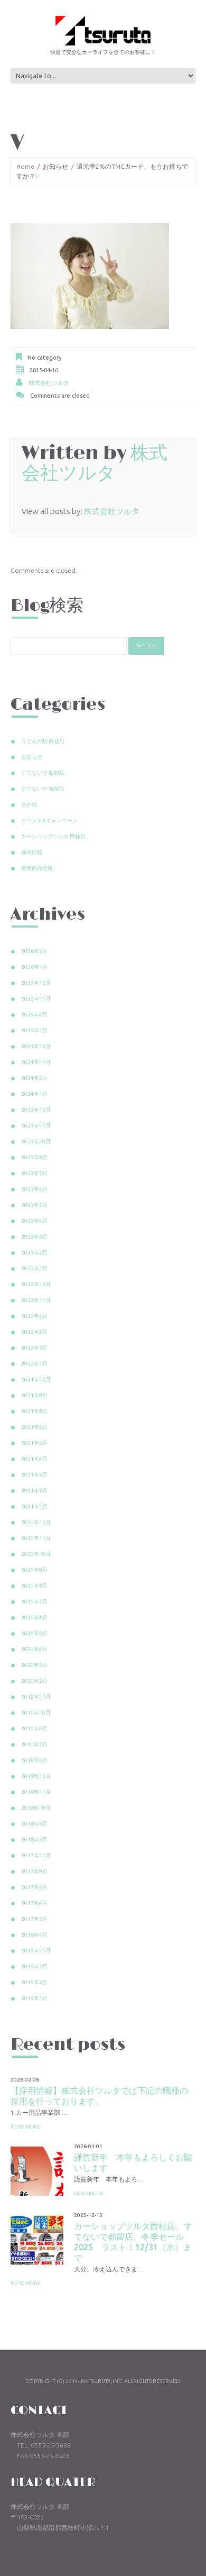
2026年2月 (34, 951)
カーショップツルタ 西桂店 (53, 836)
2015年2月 (34, 1982)
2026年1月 (34, 967)
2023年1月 (34, 1268)
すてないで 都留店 (43, 789)
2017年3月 (34, 1919)
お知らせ (55, 166)
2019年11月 (36, 1697)
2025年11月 (36, 999)
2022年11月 (36, 1300)
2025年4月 (34, 1015)
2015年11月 (36, 1951)
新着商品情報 (37, 868)
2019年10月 (36, 1713)
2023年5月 (34, 1205)
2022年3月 (34, 1332)
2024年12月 (36, 1046)
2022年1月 (34, 1364)
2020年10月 (36, 1554)
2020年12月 (36, 1522)
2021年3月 (34, 1475)
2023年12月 (36, 1110)
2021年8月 (34, 1411)
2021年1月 (34, 1506)
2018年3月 (34, 1840)
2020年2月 (34, 1681)
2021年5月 (34, 1443)
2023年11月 (36, 1126)
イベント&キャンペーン (49, 821)
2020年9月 (34, 1570)
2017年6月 (34, 1887)
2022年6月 (34, 1316)
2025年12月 (36, 983)
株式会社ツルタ (49, 383)
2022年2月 (34, 1348)
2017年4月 (34, 1903)
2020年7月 (34, 1602)
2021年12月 (36, 1379)
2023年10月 (36, 1142)
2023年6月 (34, 1189)
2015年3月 (34, 1967)
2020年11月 (36, 1538)
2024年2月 (34, 1078)
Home (25, 166)
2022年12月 (36, 1284)
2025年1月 (34, 1030)
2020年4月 (34, 1649)
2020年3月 (34, 1665)
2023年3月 (34, 1237)
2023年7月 (34, 1173)
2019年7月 (34, 1744)
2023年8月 (34, 1157)
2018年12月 (36, 1776)
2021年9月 (34, 1395)
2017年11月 (36, 1855)
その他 (29, 805)
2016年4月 (34, 1935)
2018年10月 (36, 1808)
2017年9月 (34, 1871)
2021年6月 (34, 1427)
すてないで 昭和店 (43, 773)
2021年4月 (34, 1459)
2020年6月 (34, 1617)
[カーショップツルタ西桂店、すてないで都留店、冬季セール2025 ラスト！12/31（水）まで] (37, 2238)
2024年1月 (34, 1094)
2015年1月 (34, 1998)
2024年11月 (36, 1062)
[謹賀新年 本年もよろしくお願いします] (37, 2169)
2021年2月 (34, 1491)
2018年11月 (36, 1792)
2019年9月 (34, 1729)
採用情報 (32, 852)
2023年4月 (34, 1221)
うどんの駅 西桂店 (43, 741)
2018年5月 (34, 1824)
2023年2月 (34, 1253)
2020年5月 (34, 1633)
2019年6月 (34, 1760)
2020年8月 (34, 1586)
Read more (26, 2127)
